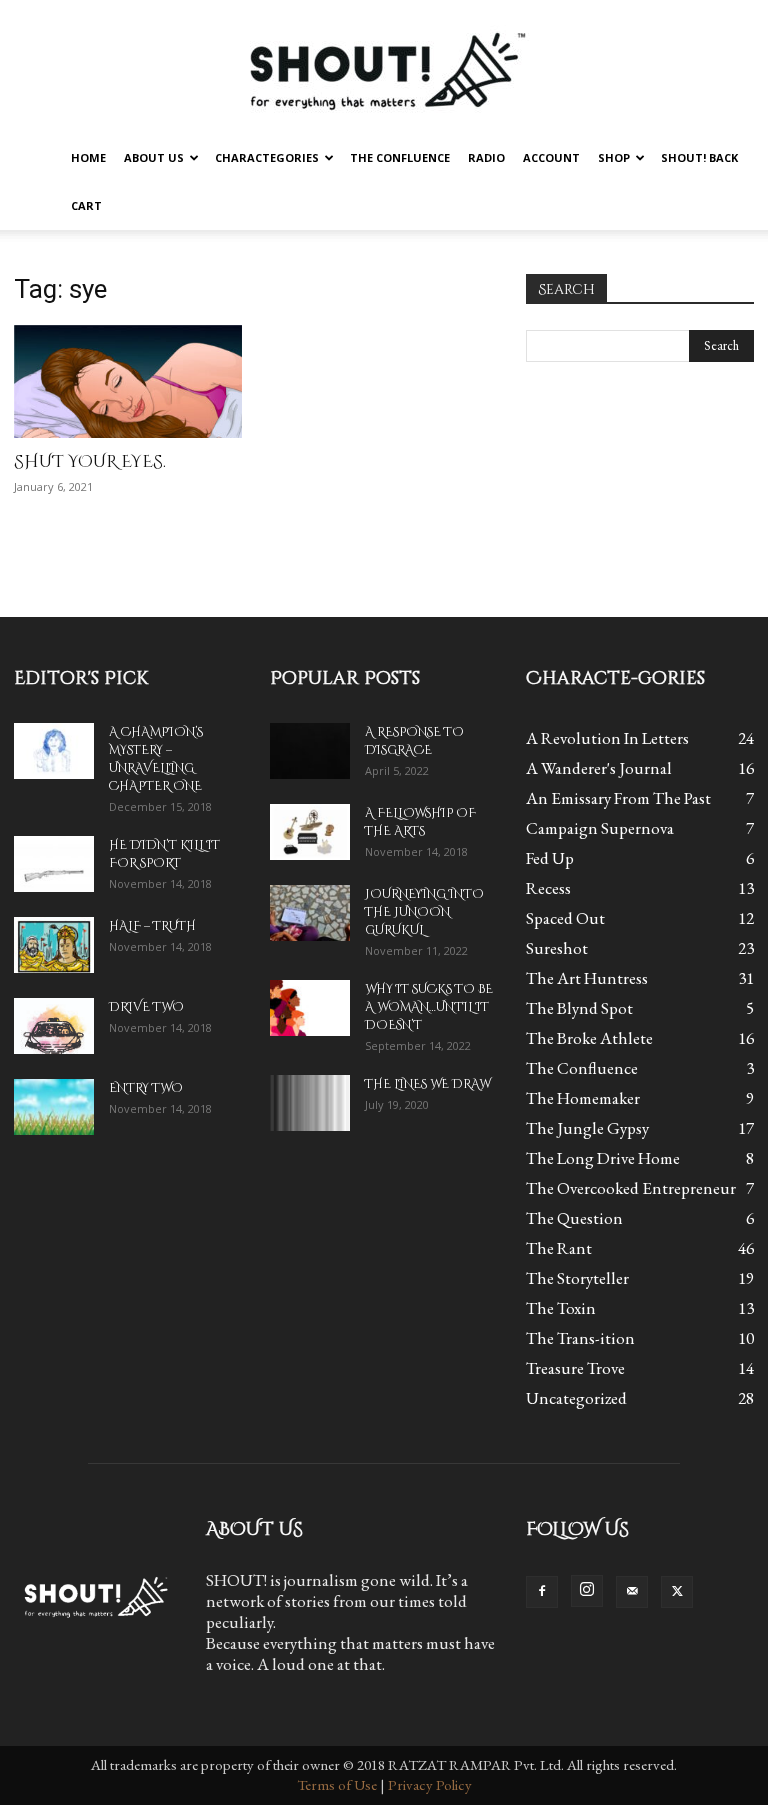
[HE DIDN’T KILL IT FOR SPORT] (54, 864)
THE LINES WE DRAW (427, 1084)
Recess (548, 888)
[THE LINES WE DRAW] (310, 1103)
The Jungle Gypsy (587, 1128)
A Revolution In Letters (607, 738)
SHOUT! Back (699, 157)
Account (551, 157)
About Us (154, 157)
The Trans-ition (580, 1338)
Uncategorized (576, 1398)
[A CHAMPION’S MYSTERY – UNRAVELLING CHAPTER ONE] (54, 751)
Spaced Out (565, 918)
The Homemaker (583, 1098)
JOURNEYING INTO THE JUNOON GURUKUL (424, 912)
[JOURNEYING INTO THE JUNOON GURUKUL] (310, 913)
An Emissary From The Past (618, 798)
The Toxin (561, 1308)
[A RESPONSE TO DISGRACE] (310, 751)
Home (88, 157)
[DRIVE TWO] (54, 1026)
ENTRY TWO (146, 1088)
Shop (614, 157)
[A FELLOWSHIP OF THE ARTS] (310, 832)
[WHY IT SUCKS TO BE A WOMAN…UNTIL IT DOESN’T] (310, 1008)
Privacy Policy (430, 1784)
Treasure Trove (575, 1368)
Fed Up (550, 858)
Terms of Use (337, 1784)
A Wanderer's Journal (599, 768)
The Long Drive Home (603, 1158)
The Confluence (400, 157)
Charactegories (267, 157)
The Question (574, 1218)
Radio (486, 157)
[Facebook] (542, 1592)
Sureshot (557, 948)
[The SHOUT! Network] (384, 67)
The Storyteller (577, 1278)
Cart (86, 205)
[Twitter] (677, 1592)
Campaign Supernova (600, 828)
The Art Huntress (587, 978)
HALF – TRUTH (152, 926)
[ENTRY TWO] (54, 1107)
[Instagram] (587, 1591)
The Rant (559, 1248)
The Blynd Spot (579, 1008)
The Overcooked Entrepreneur (631, 1188)
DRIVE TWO (146, 1007)
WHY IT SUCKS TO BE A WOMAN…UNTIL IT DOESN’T (429, 1007)
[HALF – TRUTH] (54, 945)
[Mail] (632, 1592)
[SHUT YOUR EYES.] (128, 381)
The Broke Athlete (589, 1038)
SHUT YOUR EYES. (90, 461)
